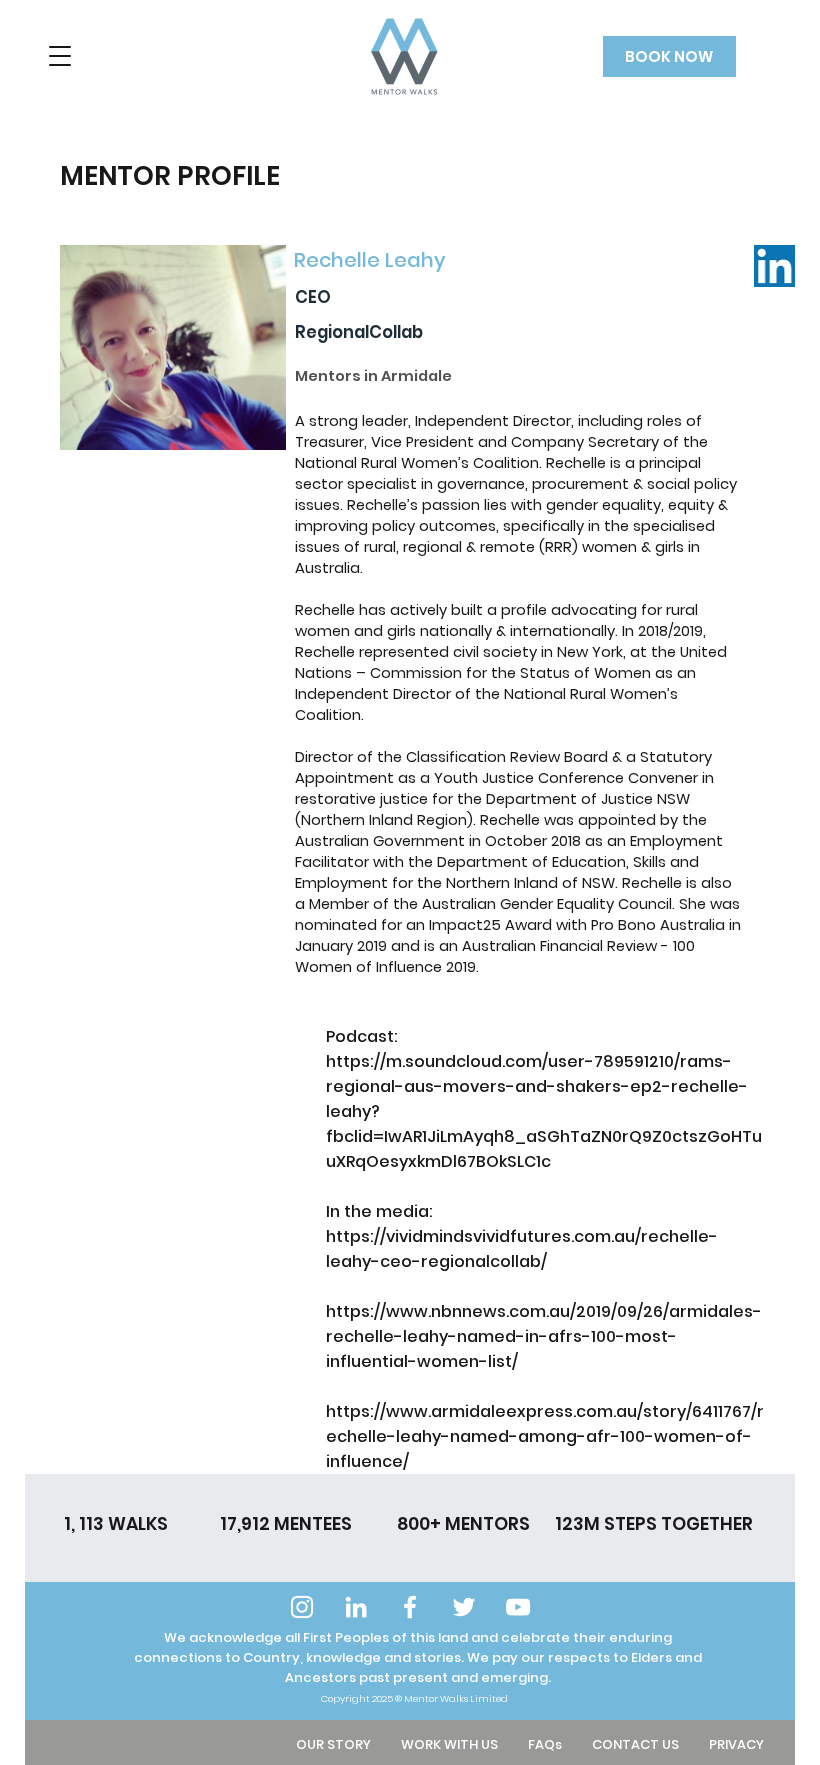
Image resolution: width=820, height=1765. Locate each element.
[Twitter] (464, 1607)
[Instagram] (302, 1607)
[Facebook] (410, 1607)
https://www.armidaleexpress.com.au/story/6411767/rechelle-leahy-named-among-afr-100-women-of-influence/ (545, 1436)
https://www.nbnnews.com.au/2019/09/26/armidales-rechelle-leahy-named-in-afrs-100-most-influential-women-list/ (544, 1336)
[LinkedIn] (356, 1607)
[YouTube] (518, 1607)
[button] (60, 56)
